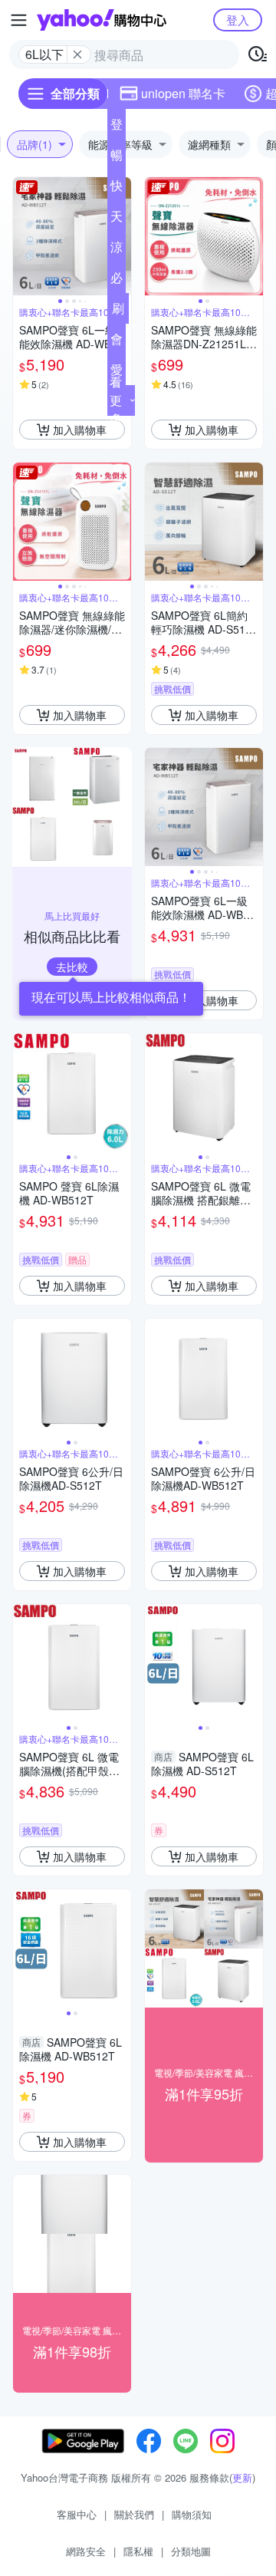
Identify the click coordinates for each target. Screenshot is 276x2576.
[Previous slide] (23, 236)
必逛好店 (117, 281)
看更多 (116, 400)
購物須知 (192, 2514)
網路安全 (86, 2551)
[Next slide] (253, 236)
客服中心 (77, 2514)
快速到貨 (117, 189)
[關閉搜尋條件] (77, 54)
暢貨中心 (117, 158)
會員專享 (117, 342)
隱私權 (138, 2551)
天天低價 (117, 219)
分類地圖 (191, 2551)
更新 (242, 2477)
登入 (238, 20)
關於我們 (134, 2514)
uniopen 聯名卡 (183, 93)
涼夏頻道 (117, 250)
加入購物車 (80, 430)
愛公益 (117, 373)
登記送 (117, 127)
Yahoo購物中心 (102, 20)
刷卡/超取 (118, 311)
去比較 (72, 967)
